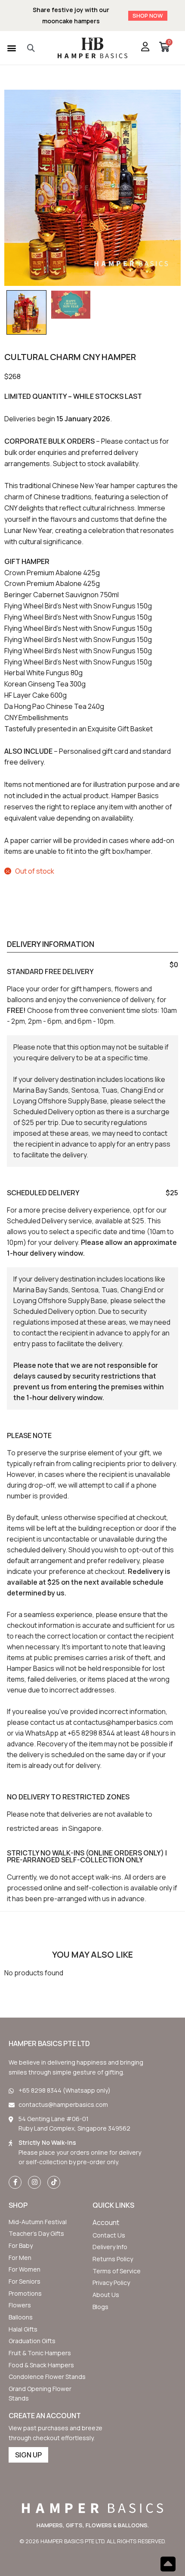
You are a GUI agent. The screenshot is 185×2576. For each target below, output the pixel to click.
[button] (11, 48)
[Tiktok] (54, 2182)
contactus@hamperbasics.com (123, 1722)
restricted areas (33, 1828)
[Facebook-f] (15, 2182)
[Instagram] (34, 2182)
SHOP (18, 2205)
